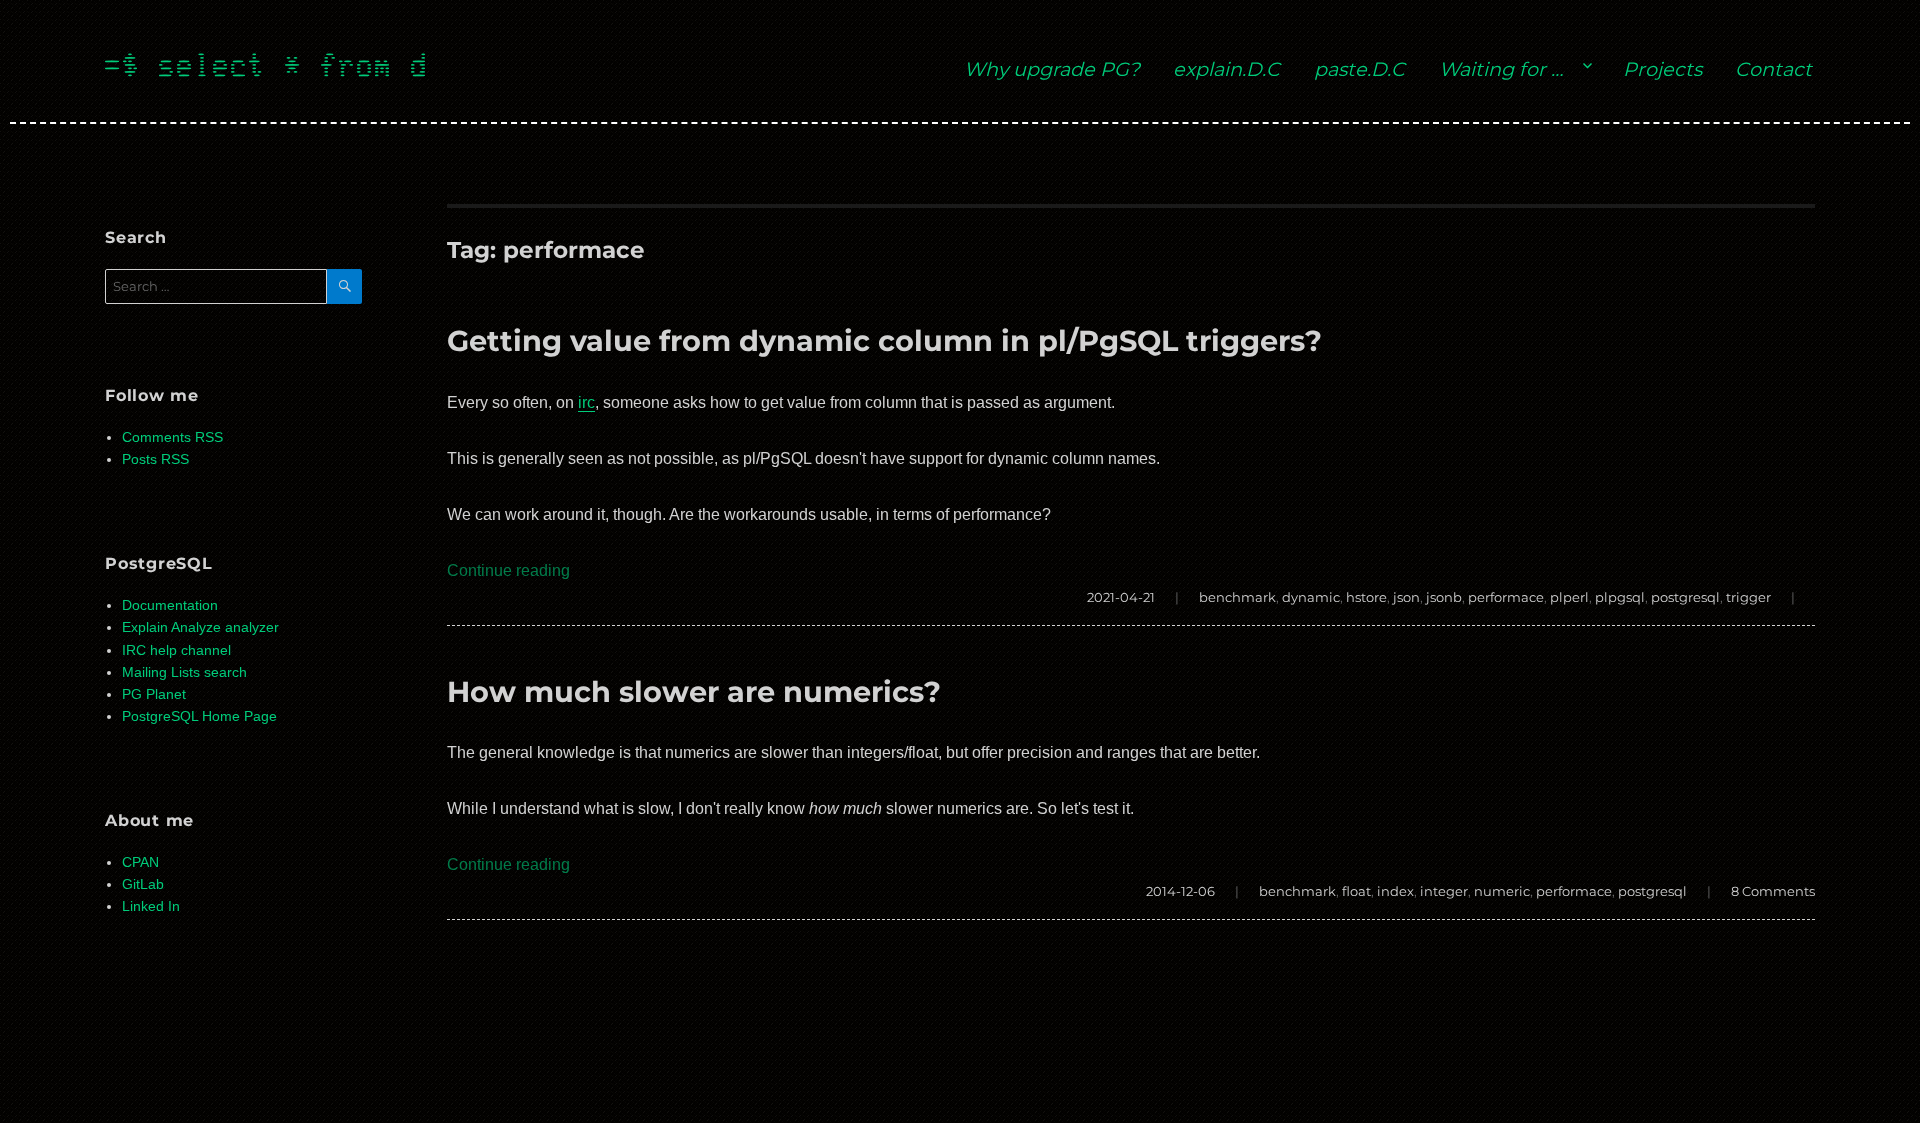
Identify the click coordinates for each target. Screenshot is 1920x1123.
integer (1444, 891)
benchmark (1237, 597)
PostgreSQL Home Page (199, 716)
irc (586, 402)
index (1395, 891)
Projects (1662, 69)
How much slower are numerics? (694, 691)
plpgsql (1620, 597)
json (1406, 597)
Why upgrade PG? (1052, 69)
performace (1506, 597)
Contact (1773, 69)
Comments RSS (172, 437)
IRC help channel (176, 650)
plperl (1569, 597)
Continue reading (508, 570)
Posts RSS (155, 459)
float (1356, 891)
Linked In (151, 906)
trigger (1748, 597)
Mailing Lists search (184, 672)
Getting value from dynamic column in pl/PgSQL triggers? (884, 340)
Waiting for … (1501, 69)
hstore (1366, 597)
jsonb (1444, 597)
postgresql (1685, 597)
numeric (1502, 891)
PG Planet (154, 694)
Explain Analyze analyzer (200, 627)
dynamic (1311, 597)
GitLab (143, 884)
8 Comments (1773, 891)
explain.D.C (1226, 69)
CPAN (140, 862)
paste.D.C (1359, 69)
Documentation (170, 605)
